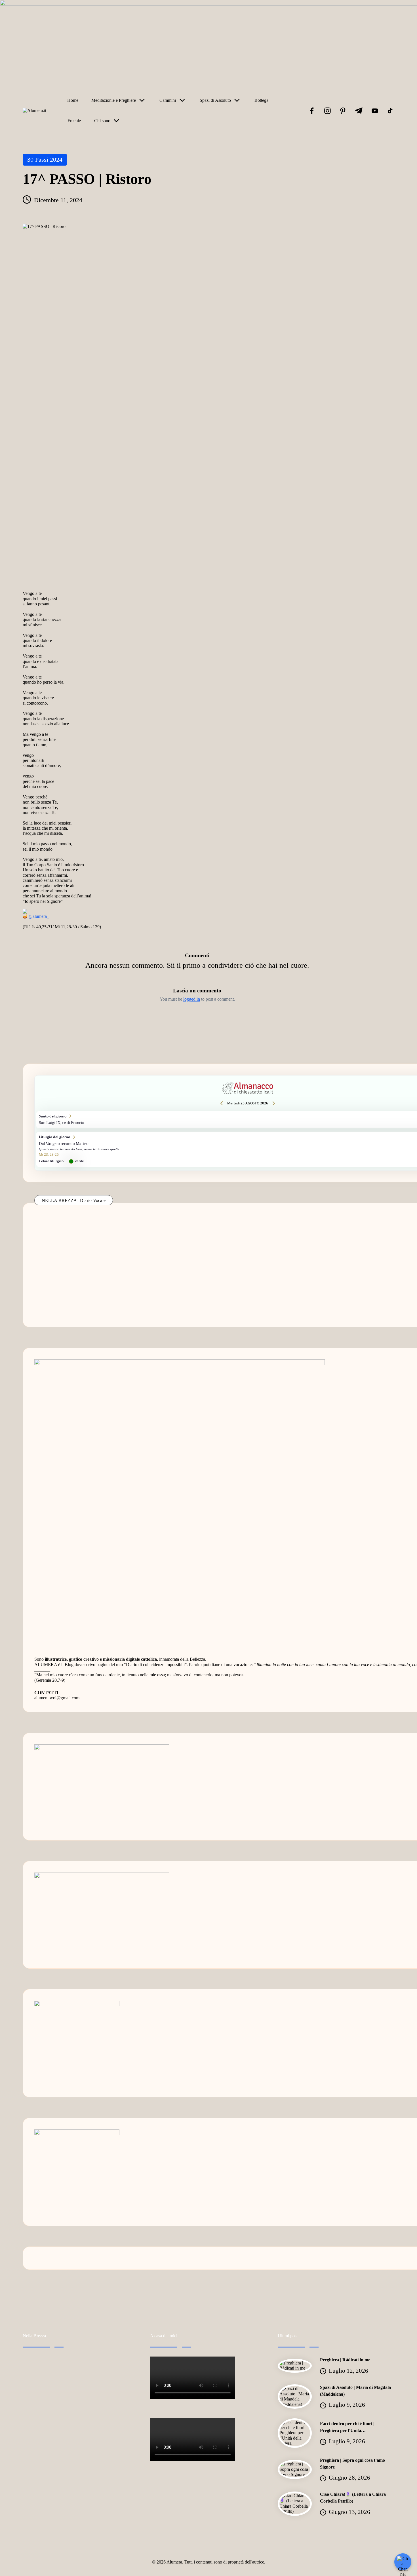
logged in (192, 999)
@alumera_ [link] (39, 917)
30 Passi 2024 (45, 159)
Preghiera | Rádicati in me (345, 2360)
